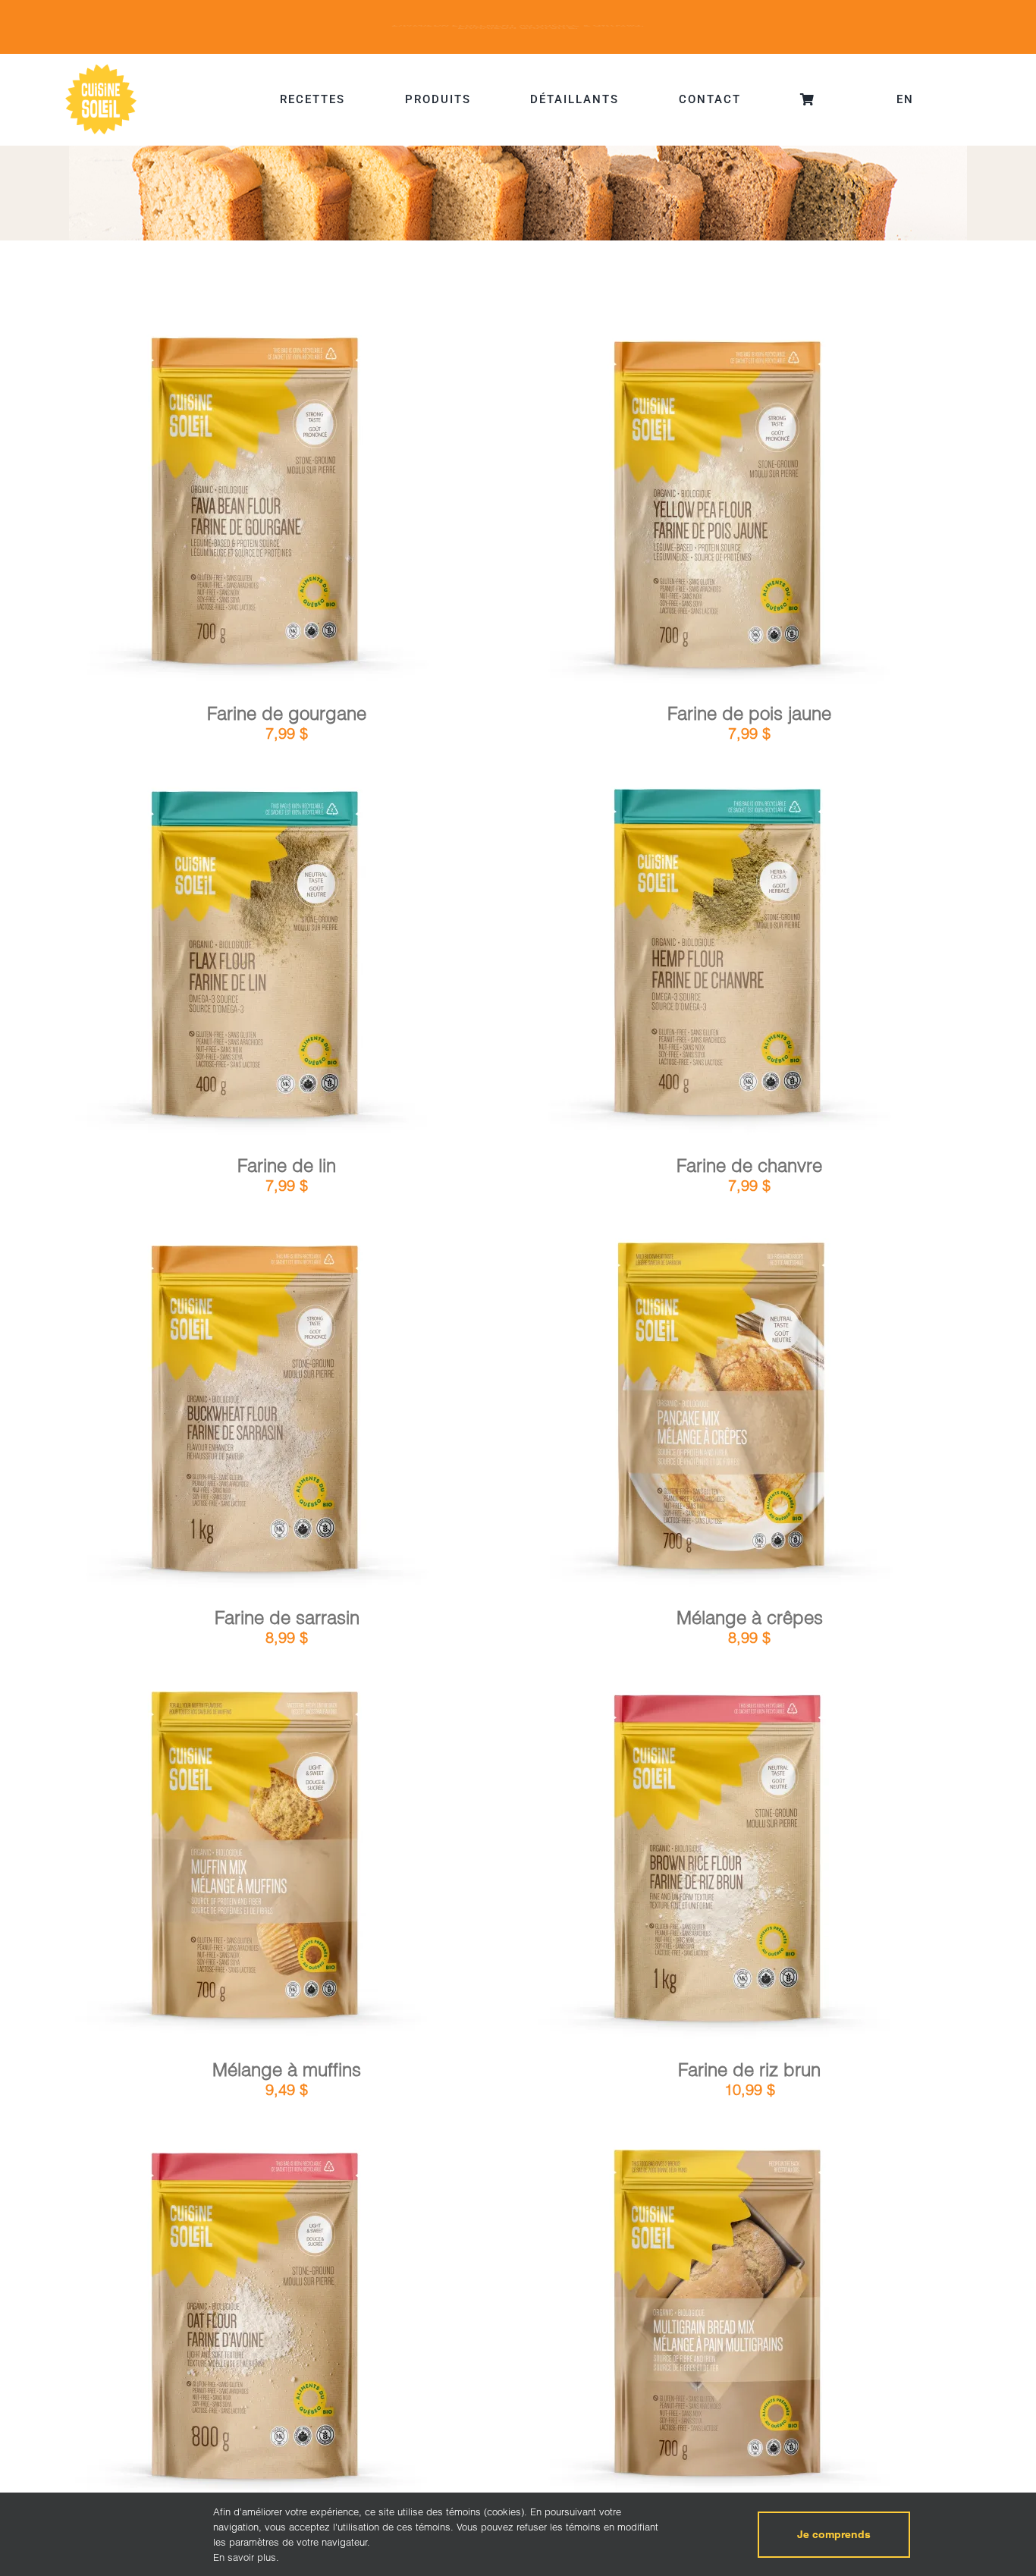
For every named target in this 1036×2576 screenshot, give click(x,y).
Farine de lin (287, 1165)
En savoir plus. (246, 2557)
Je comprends (834, 2534)
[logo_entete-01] (101, 68)
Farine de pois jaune (749, 713)
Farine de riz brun (749, 2070)
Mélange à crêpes (750, 1618)
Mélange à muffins (287, 2070)
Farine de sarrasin (287, 1618)
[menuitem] (905, 99)
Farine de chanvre (749, 1165)
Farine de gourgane (287, 713)
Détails (317, 509)
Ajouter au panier (213, 510)
